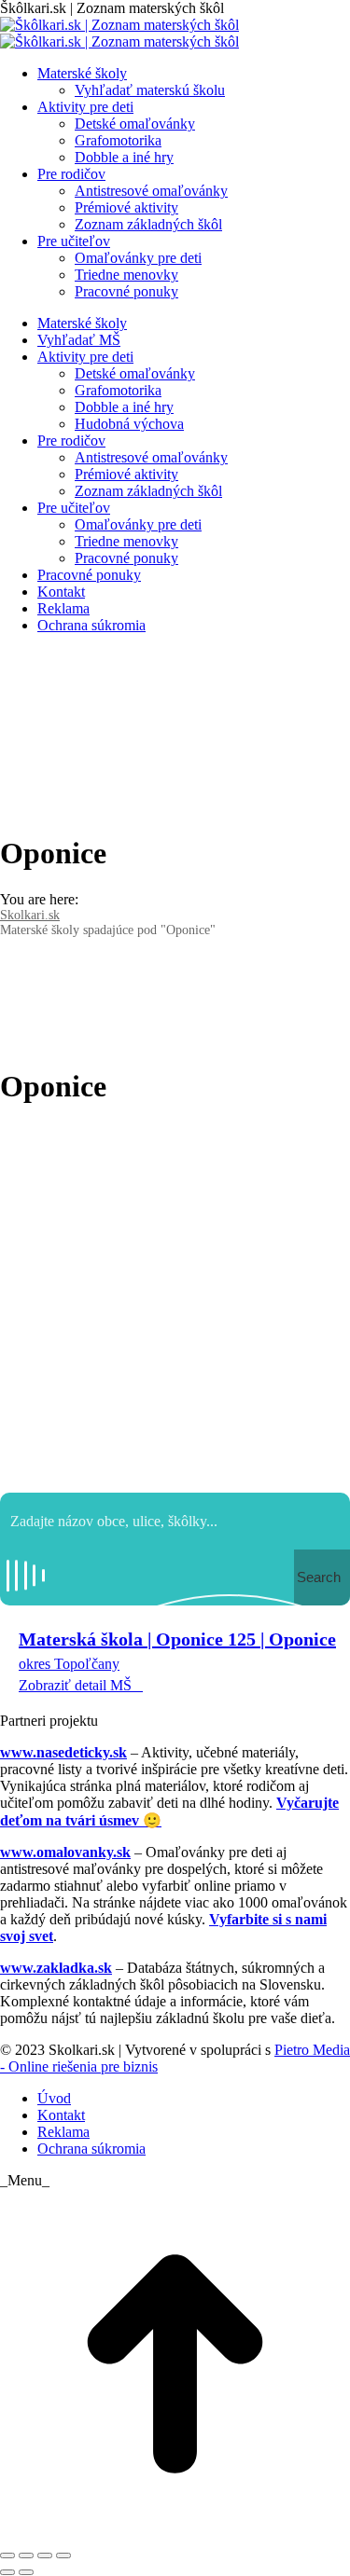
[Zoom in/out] (63, 2555)
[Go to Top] (175, 2534)
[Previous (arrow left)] (7, 2572)
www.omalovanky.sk (65, 1852)
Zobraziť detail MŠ (75, 1685)
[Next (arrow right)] (26, 2572)
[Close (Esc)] (7, 2555)
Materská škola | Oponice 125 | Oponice (177, 1639)
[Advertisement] (175, 1299)
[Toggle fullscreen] (45, 2555)
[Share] (26, 2555)
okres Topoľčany (69, 1664)
